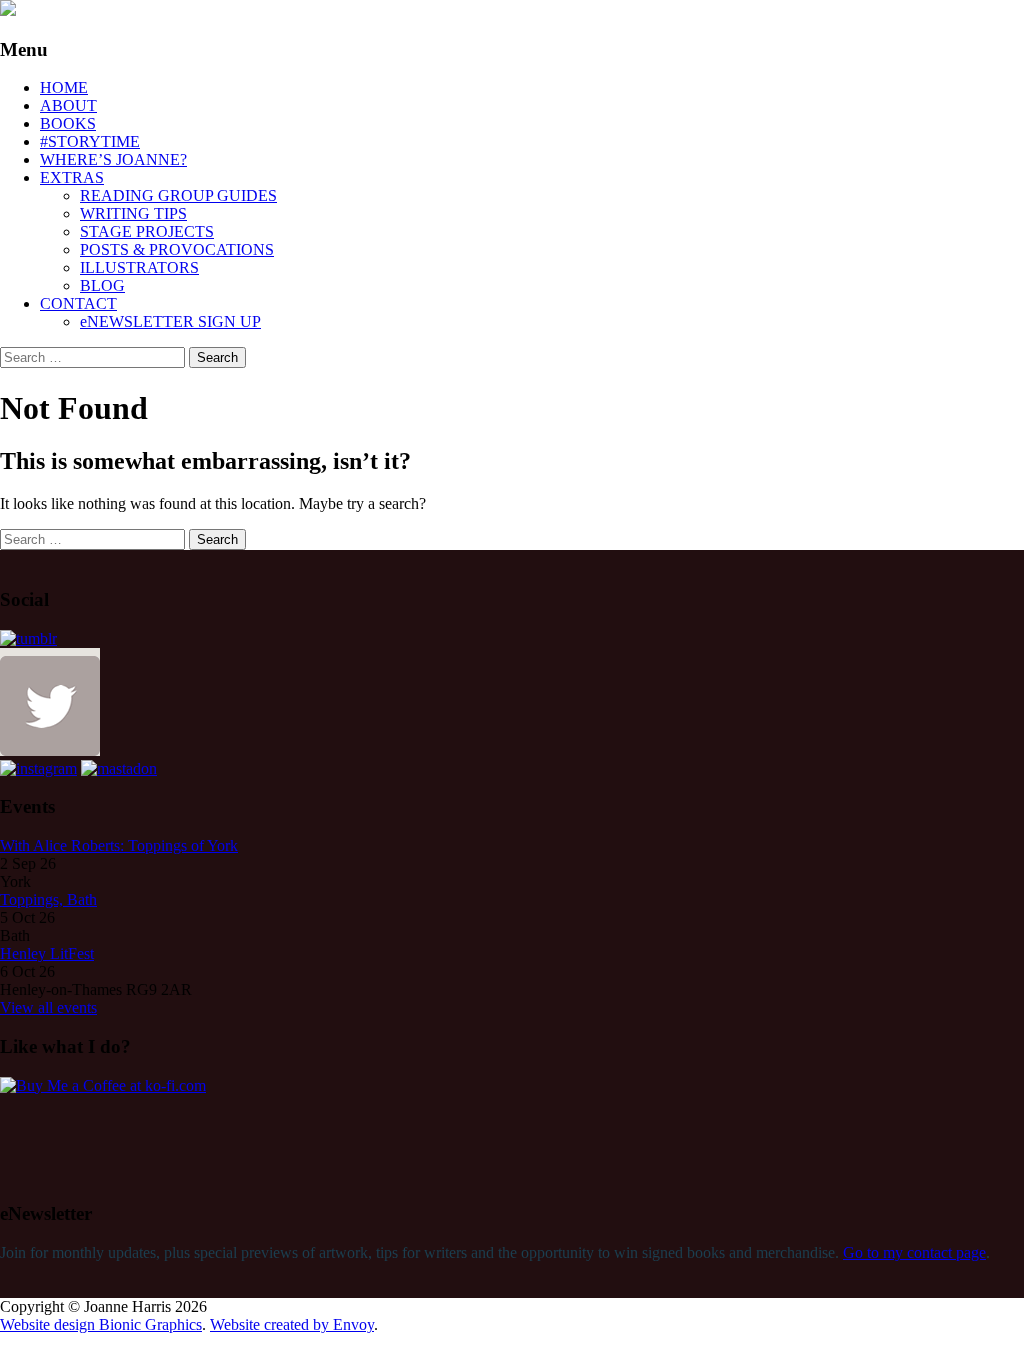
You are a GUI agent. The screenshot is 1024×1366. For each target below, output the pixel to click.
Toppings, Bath (48, 899)
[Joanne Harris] (8, 10)
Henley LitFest (47, 953)
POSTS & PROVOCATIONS (177, 249)
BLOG (102, 285)
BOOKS (68, 123)
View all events (48, 1007)
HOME (64, 87)
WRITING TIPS (133, 213)
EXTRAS (72, 177)
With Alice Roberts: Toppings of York (119, 845)
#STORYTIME (90, 141)
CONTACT (78, 303)
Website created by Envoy (292, 1324)
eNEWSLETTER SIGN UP (170, 321)
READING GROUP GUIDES (178, 195)
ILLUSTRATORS (139, 267)
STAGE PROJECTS (147, 231)
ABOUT (68, 105)
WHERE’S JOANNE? (113, 159)
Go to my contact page (914, 1252)
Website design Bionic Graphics (101, 1324)
